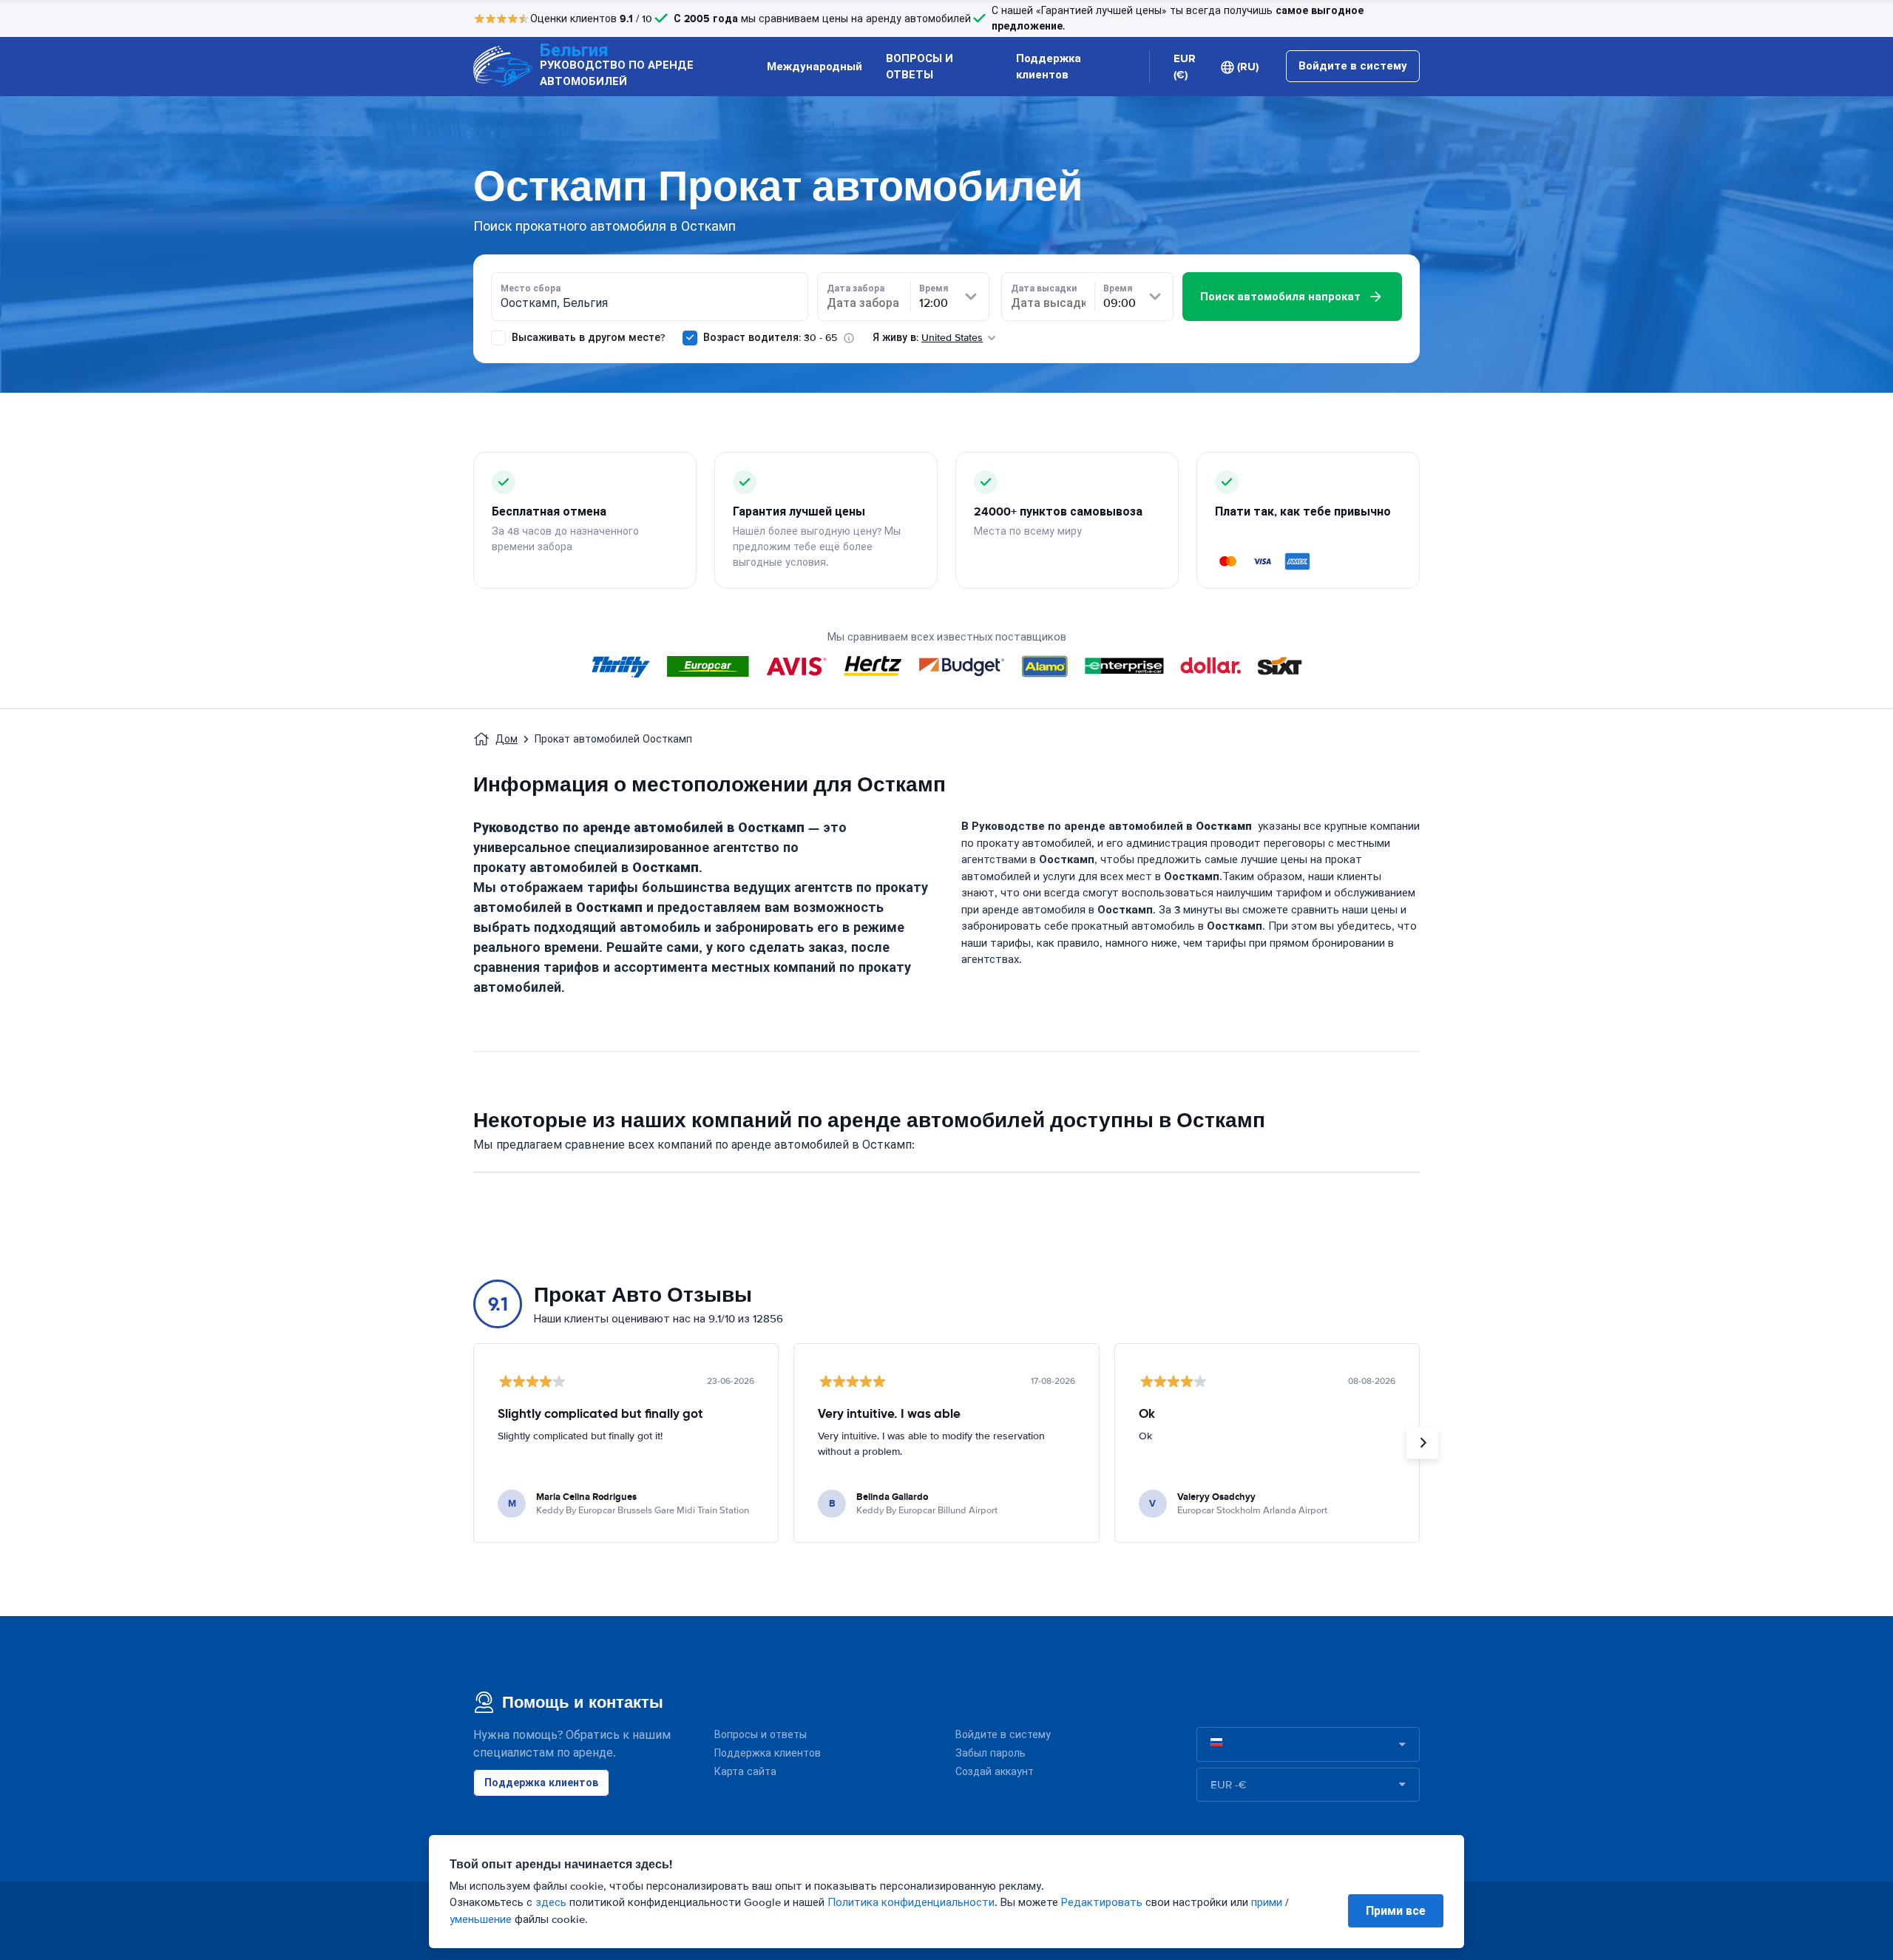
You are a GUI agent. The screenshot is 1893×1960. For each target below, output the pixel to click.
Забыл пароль (990, 1753)
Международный (815, 67)
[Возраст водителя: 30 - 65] (690, 338)
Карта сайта (745, 1772)
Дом (507, 739)
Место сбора (531, 288)
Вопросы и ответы (761, 1735)
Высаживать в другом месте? (587, 338)
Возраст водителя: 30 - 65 (770, 338)
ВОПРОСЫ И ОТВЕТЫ (920, 67)
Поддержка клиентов (1049, 67)
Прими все (1396, 1911)
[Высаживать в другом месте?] (498, 338)
